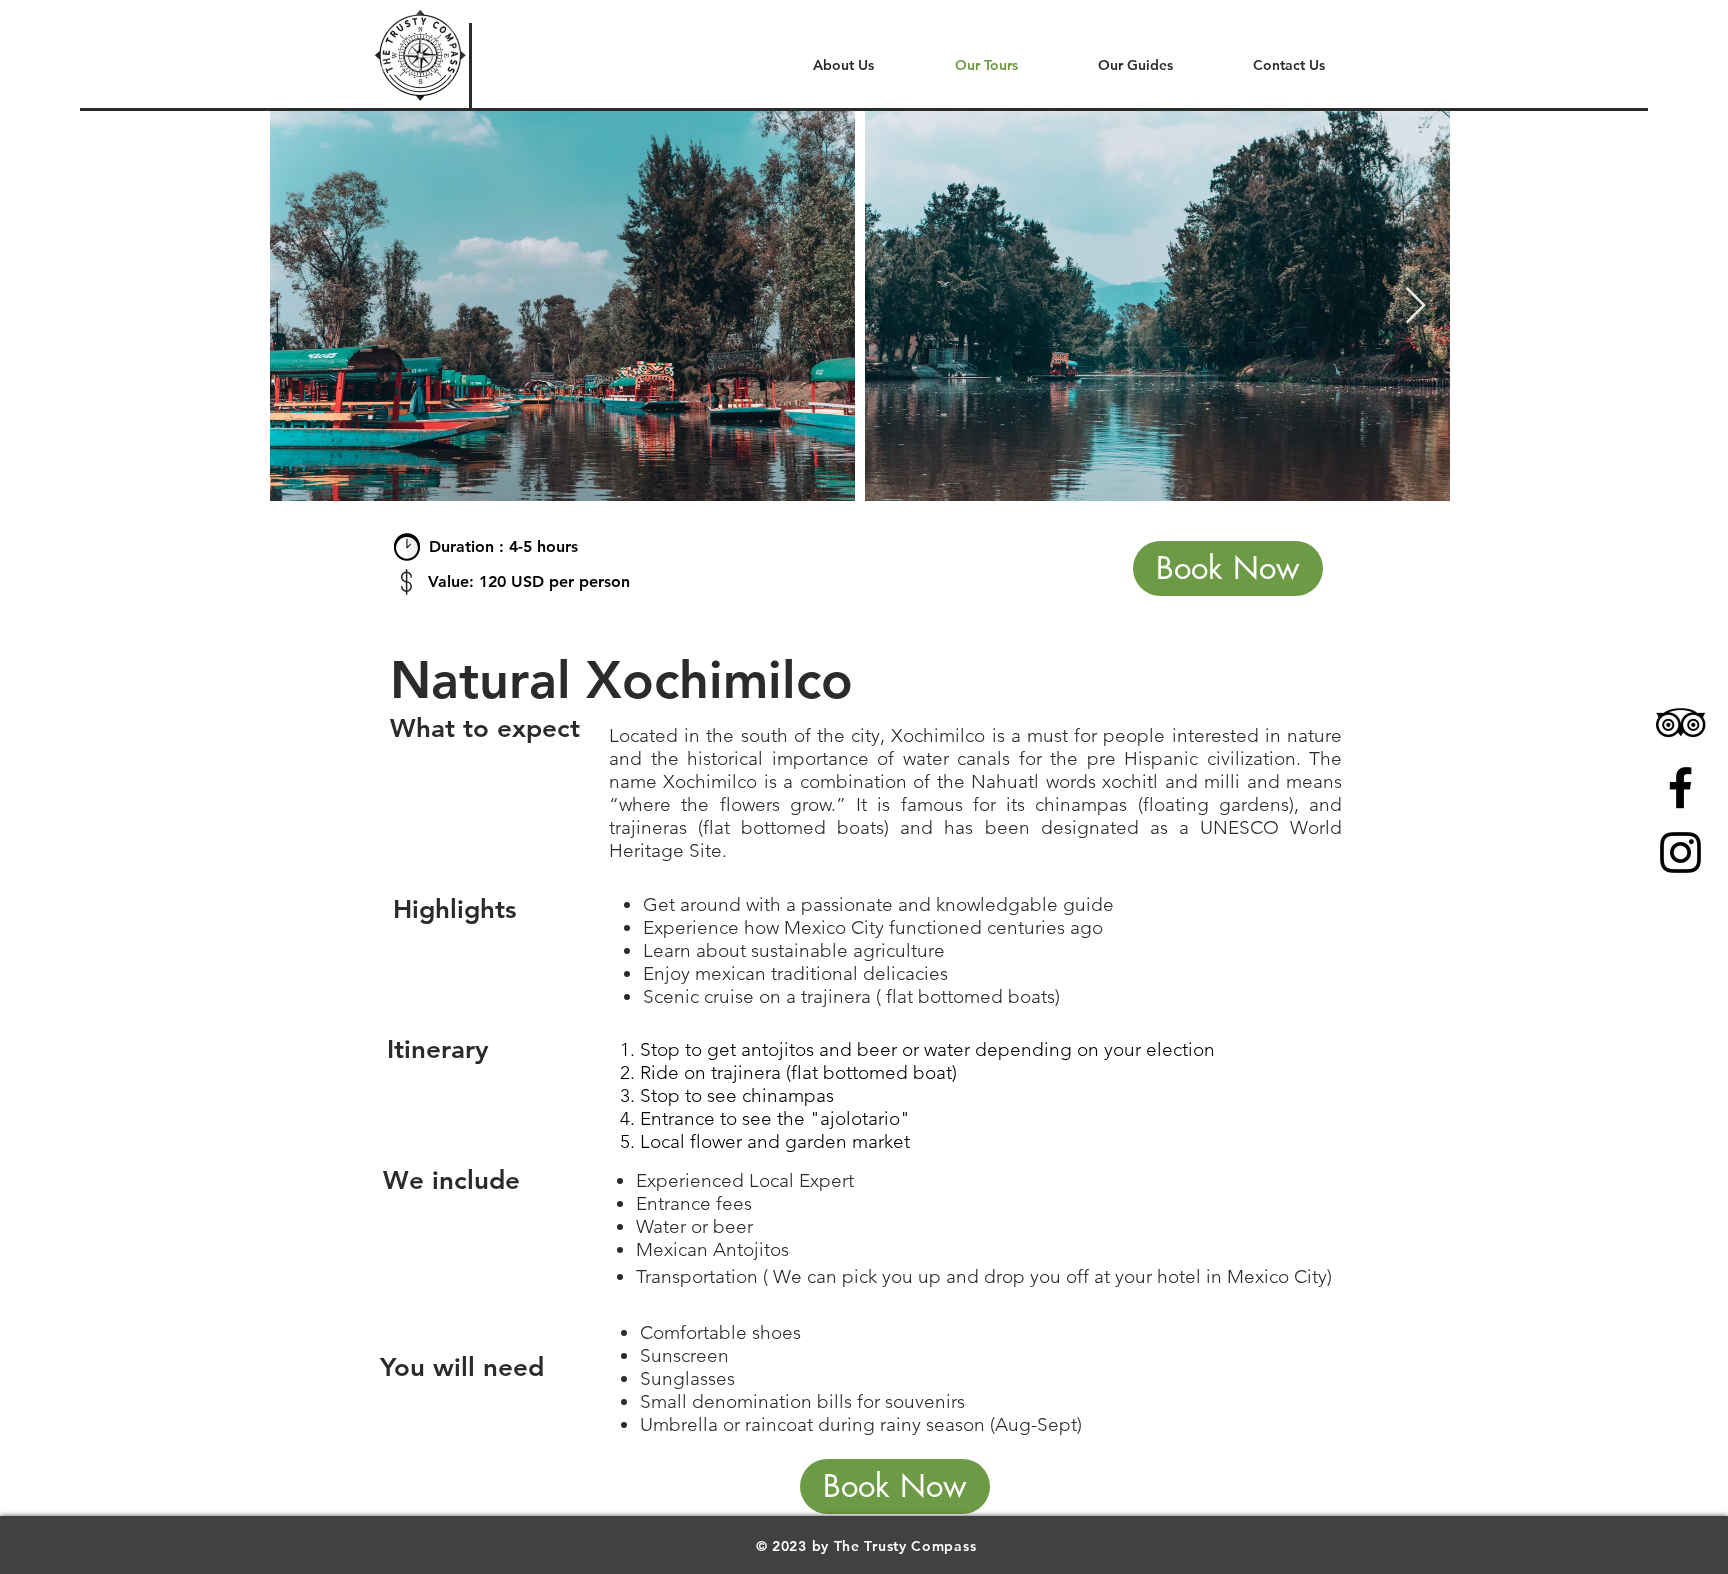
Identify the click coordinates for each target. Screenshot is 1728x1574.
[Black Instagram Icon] (1680, 852)
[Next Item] (1415, 306)
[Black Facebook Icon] (1680, 787)
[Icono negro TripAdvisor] (1680, 722)
